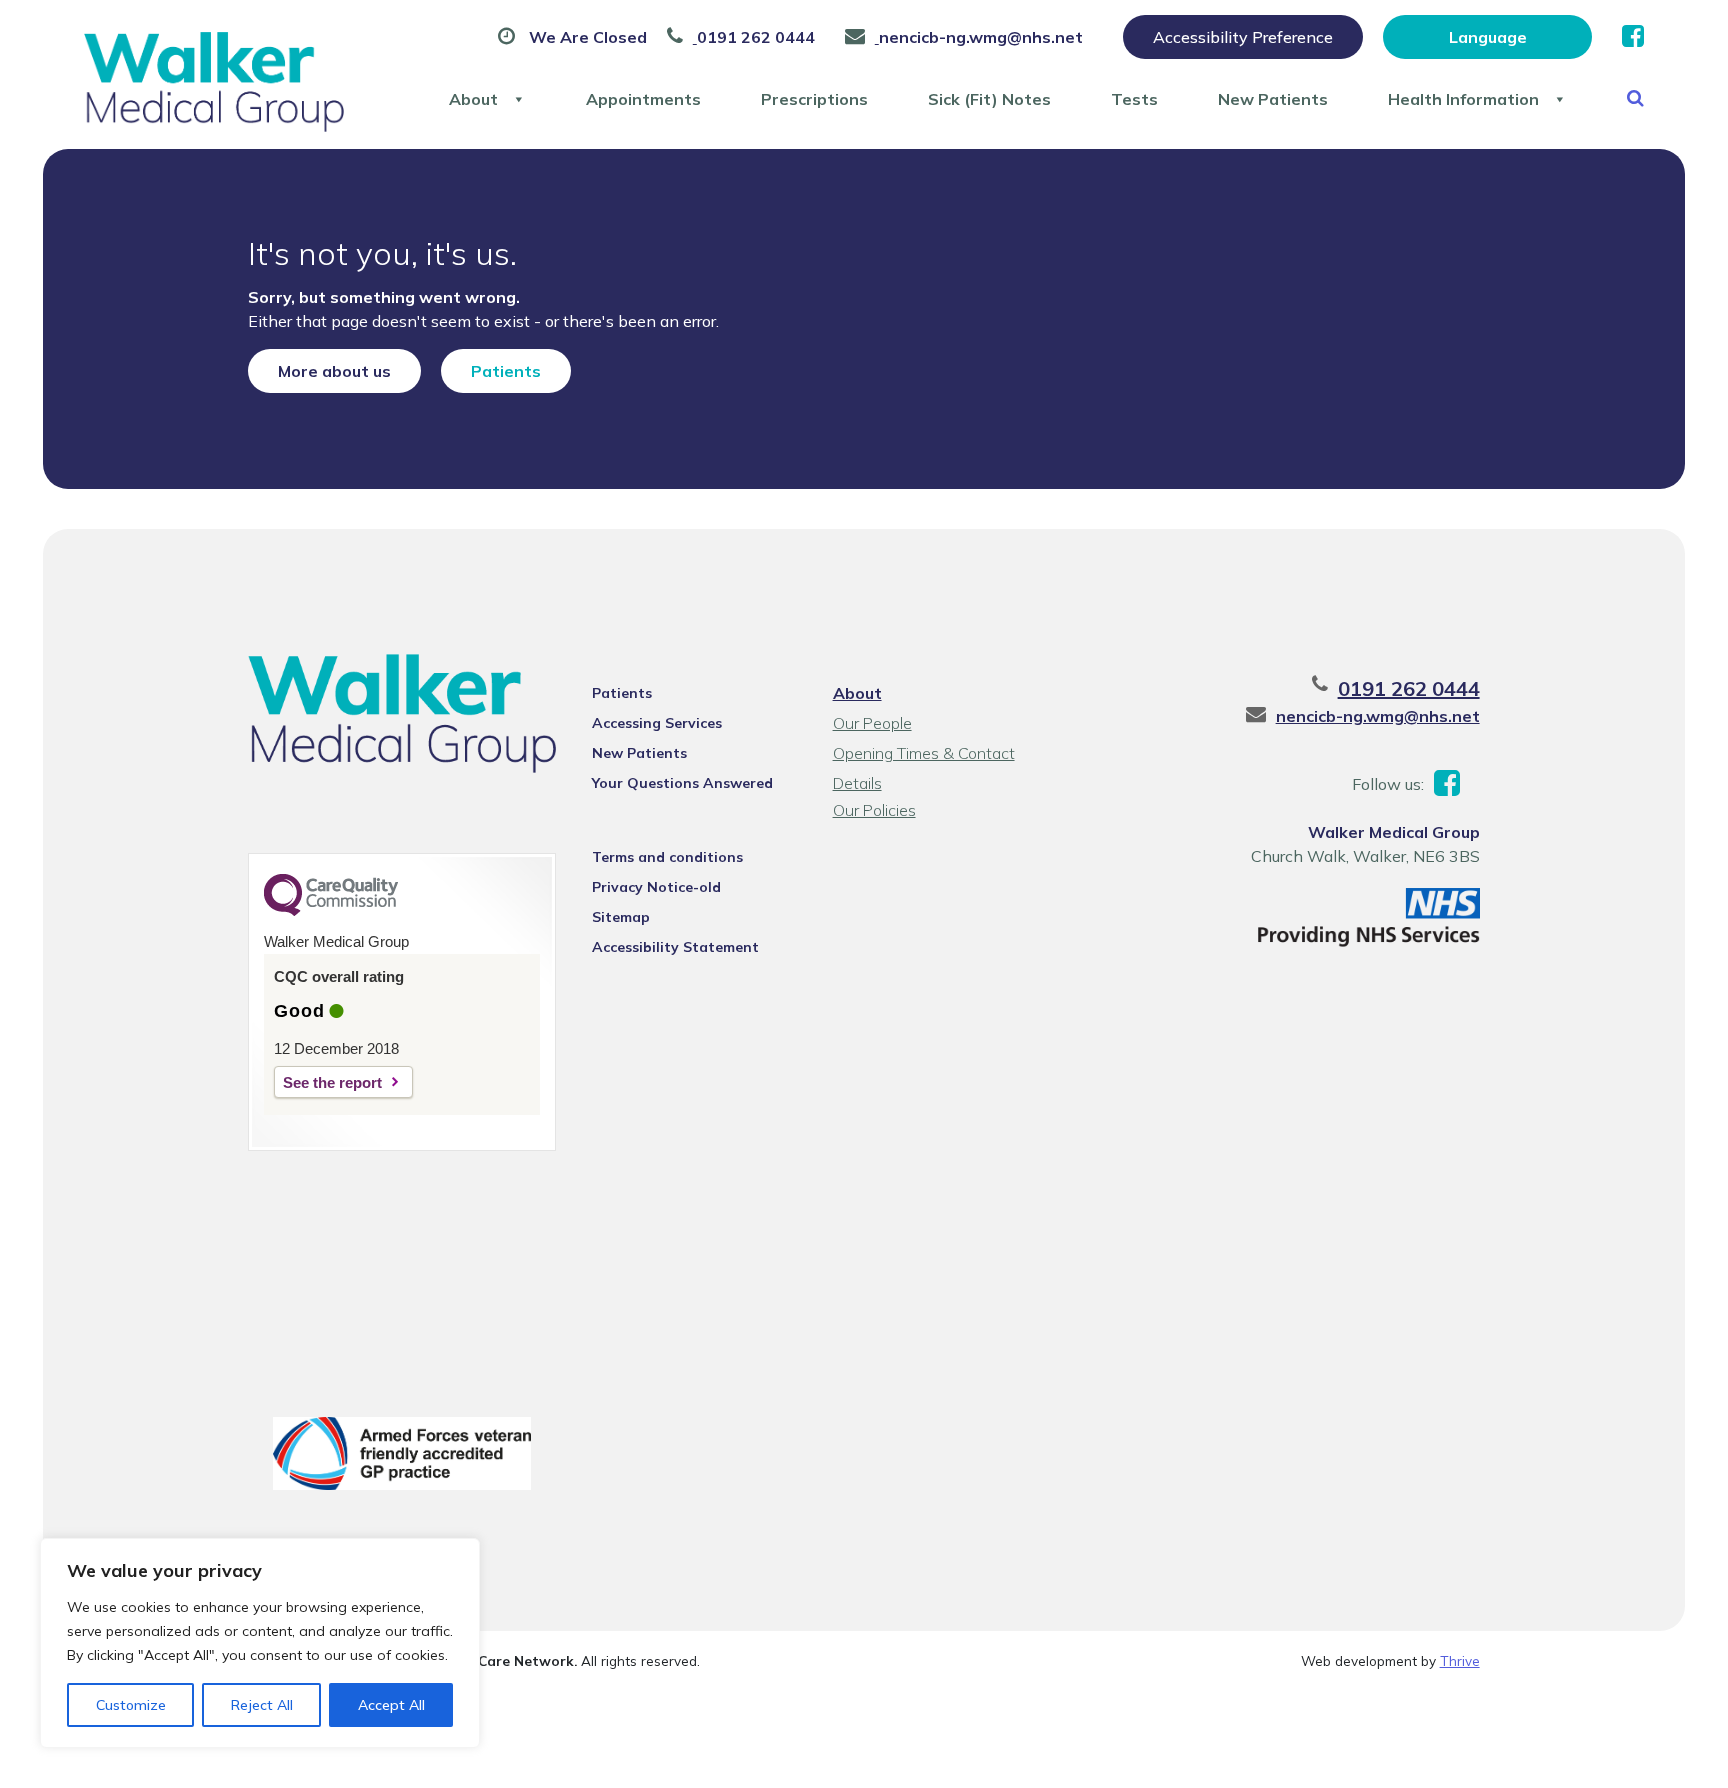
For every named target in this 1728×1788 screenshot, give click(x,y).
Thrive (1460, 1660)
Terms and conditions (667, 857)
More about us (334, 371)
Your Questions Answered (682, 783)
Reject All (262, 1705)
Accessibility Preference (1243, 37)
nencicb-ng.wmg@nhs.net (1378, 716)
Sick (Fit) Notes (989, 99)
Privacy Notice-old (656, 887)
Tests (1134, 99)
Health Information (1463, 99)
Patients (506, 371)
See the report (332, 1082)
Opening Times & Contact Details (924, 755)
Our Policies (874, 810)
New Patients (1273, 99)
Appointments (643, 99)
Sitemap (621, 917)
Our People (872, 723)
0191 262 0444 (1409, 688)
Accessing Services (657, 723)
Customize (131, 1705)
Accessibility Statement (675, 947)
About (473, 99)
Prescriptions (814, 99)
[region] (260, 1643)
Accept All (391, 1705)
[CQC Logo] (331, 911)
